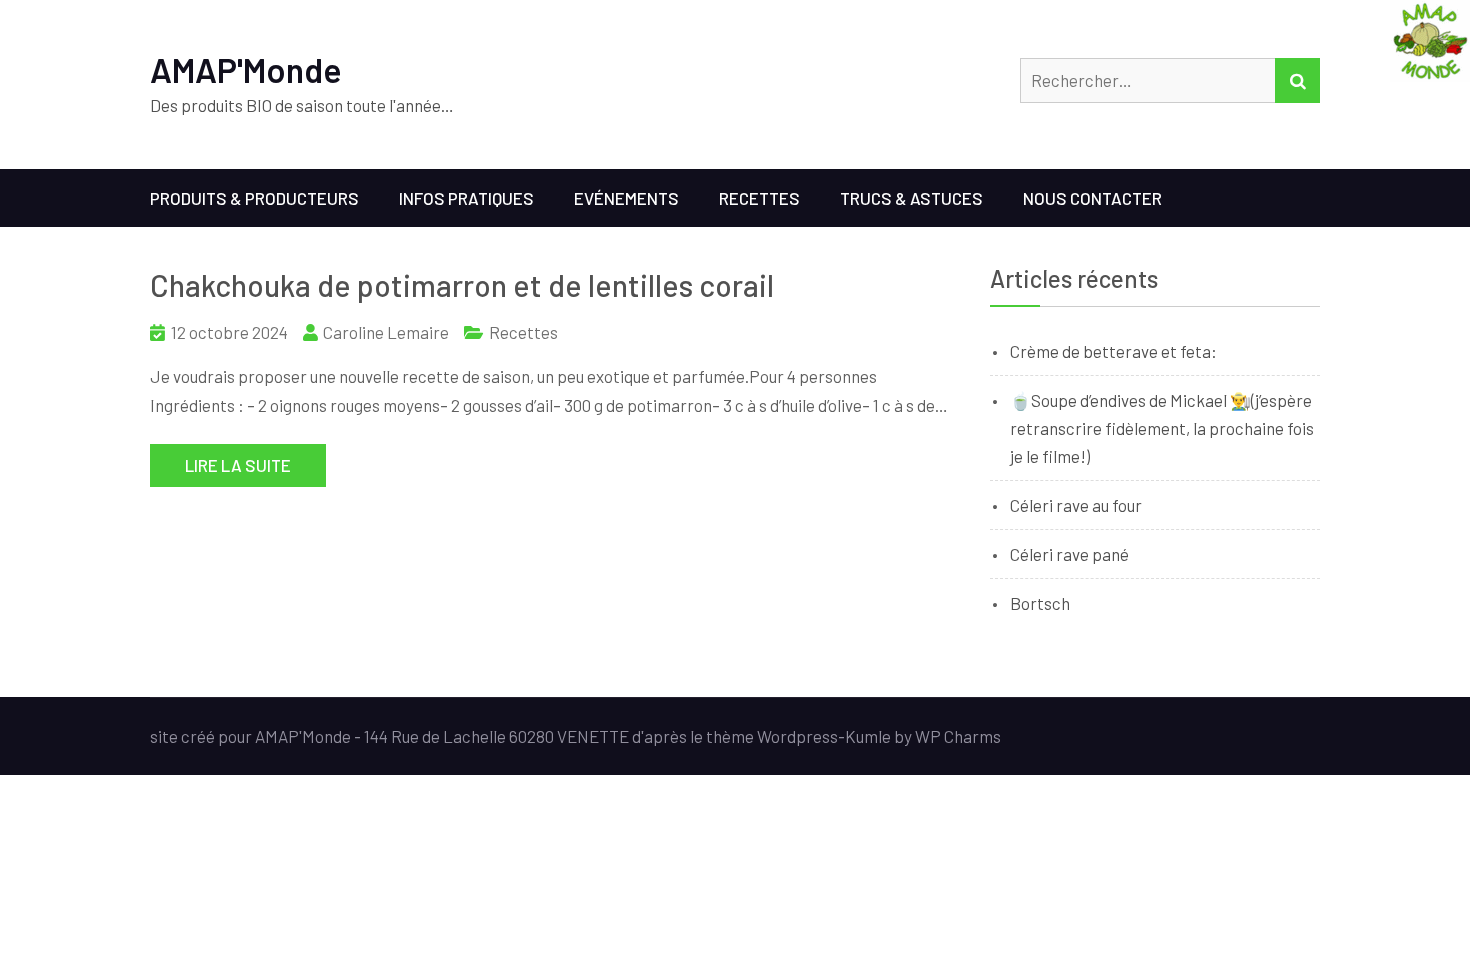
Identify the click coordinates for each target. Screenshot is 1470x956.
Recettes (759, 198)
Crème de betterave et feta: (1113, 351)
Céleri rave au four (1076, 505)
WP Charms (958, 736)
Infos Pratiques (466, 198)
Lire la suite (238, 465)
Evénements (626, 198)
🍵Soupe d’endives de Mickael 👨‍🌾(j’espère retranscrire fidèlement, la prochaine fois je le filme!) (1162, 428)
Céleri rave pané (1069, 554)
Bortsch (1040, 603)
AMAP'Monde (246, 69)
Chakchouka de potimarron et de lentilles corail (462, 285)
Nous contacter (1092, 198)
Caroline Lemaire (386, 332)
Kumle (868, 736)
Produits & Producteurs (254, 198)
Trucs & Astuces (911, 198)
